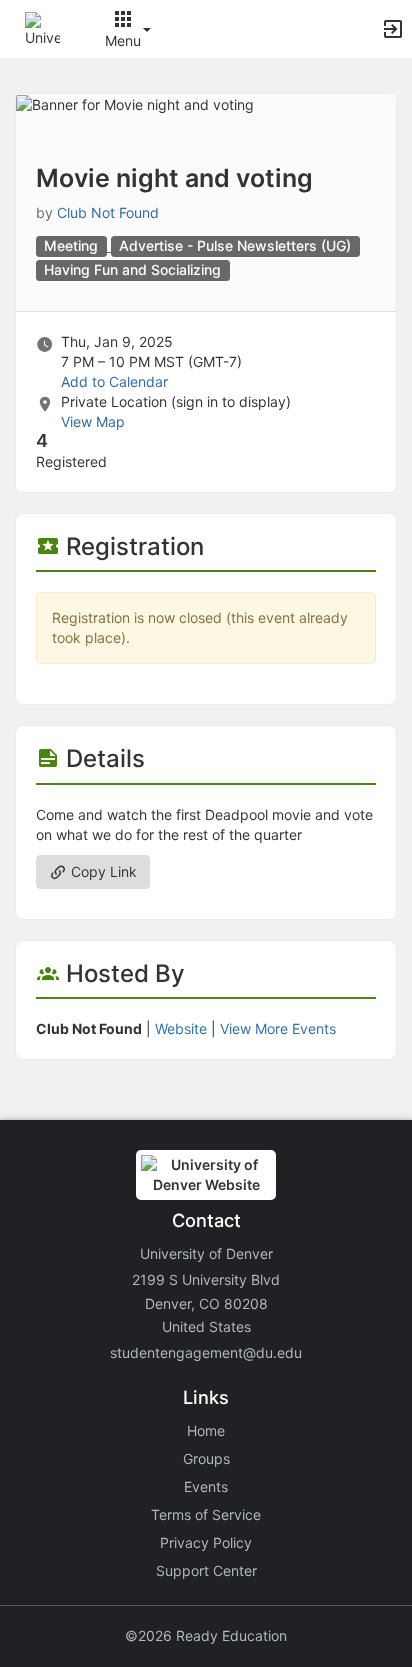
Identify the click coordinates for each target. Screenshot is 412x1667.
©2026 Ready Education (206, 1635)
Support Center (206, 1570)
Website (181, 1028)
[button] (42, 27)
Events (206, 1486)
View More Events (278, 1028)
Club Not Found (108, 212)
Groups (206, 1458)
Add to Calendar (114, 381)
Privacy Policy (206, 1542)
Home (206, 1430)
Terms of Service (206, 1514)
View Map (93, 421)
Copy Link (102, 871)
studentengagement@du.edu (206, 1352)
